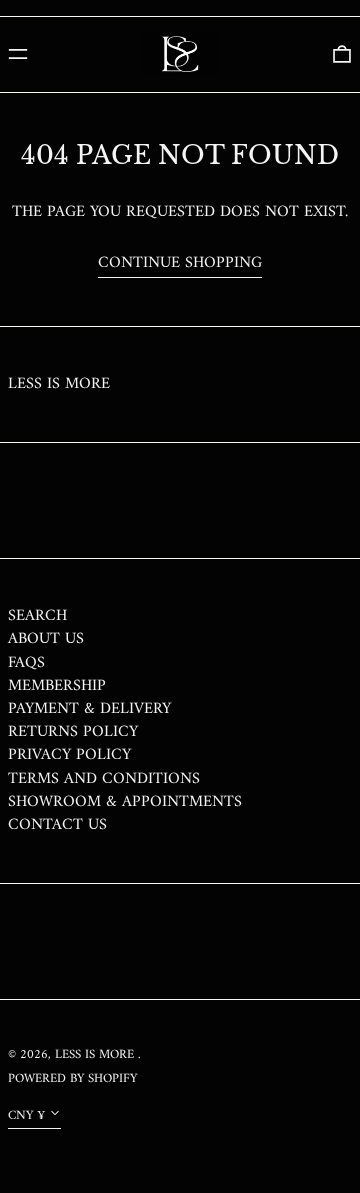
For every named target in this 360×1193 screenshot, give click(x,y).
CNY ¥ (26, 1116)
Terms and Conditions (104, 779)
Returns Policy (73, 732)
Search (37, 616)
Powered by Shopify (72, 1079)
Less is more (59, 384)
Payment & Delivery (89, 709)
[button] (342, 54)
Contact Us (57, 825)
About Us (46, 639)
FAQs (26, 663)
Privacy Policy (69, 755)
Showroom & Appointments (125, 802)
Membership (57, 686)
